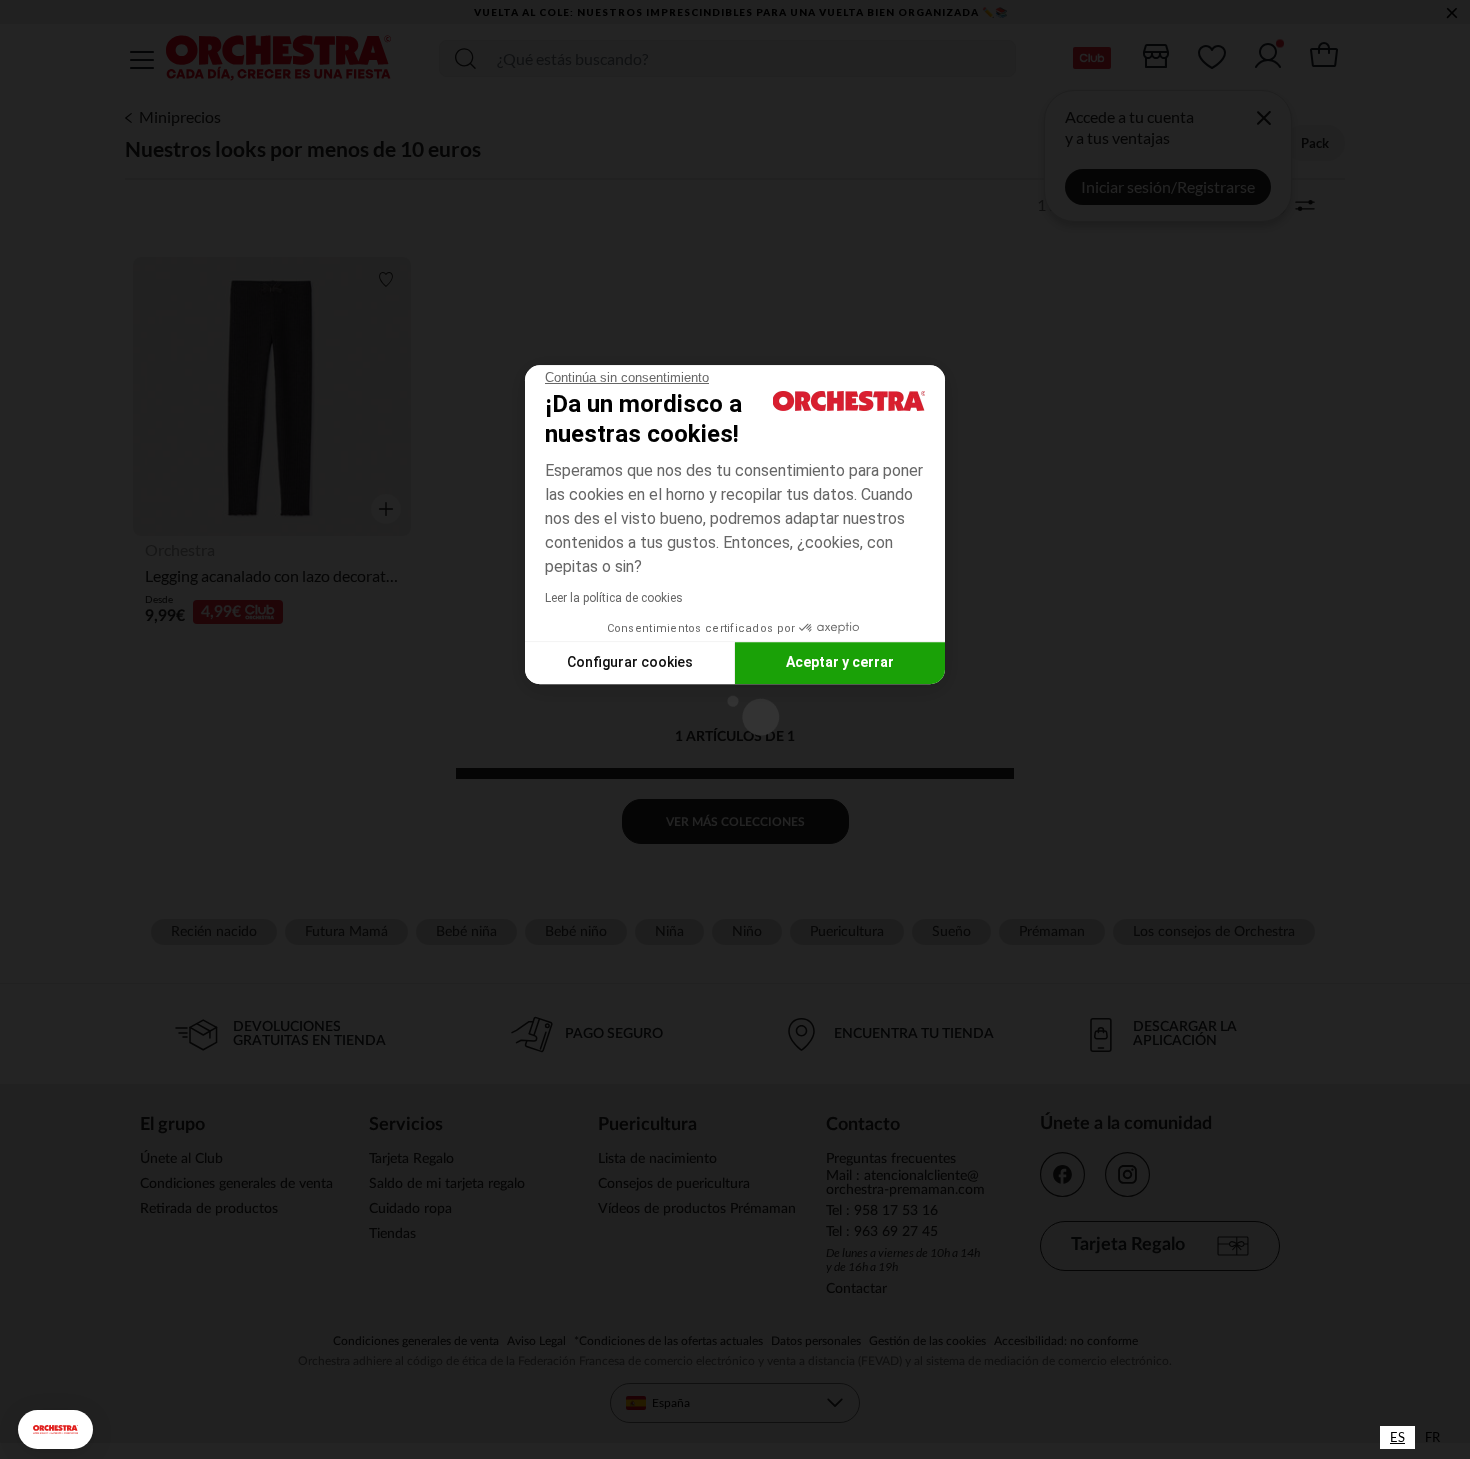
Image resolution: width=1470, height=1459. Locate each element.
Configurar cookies (630, 662)
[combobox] (1397, 1437)
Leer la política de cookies (614, 598)
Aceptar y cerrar (840, 662)
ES (1397, 1437)
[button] (55, 1429)
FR (1432, 1437)
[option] (1432, 1437)
